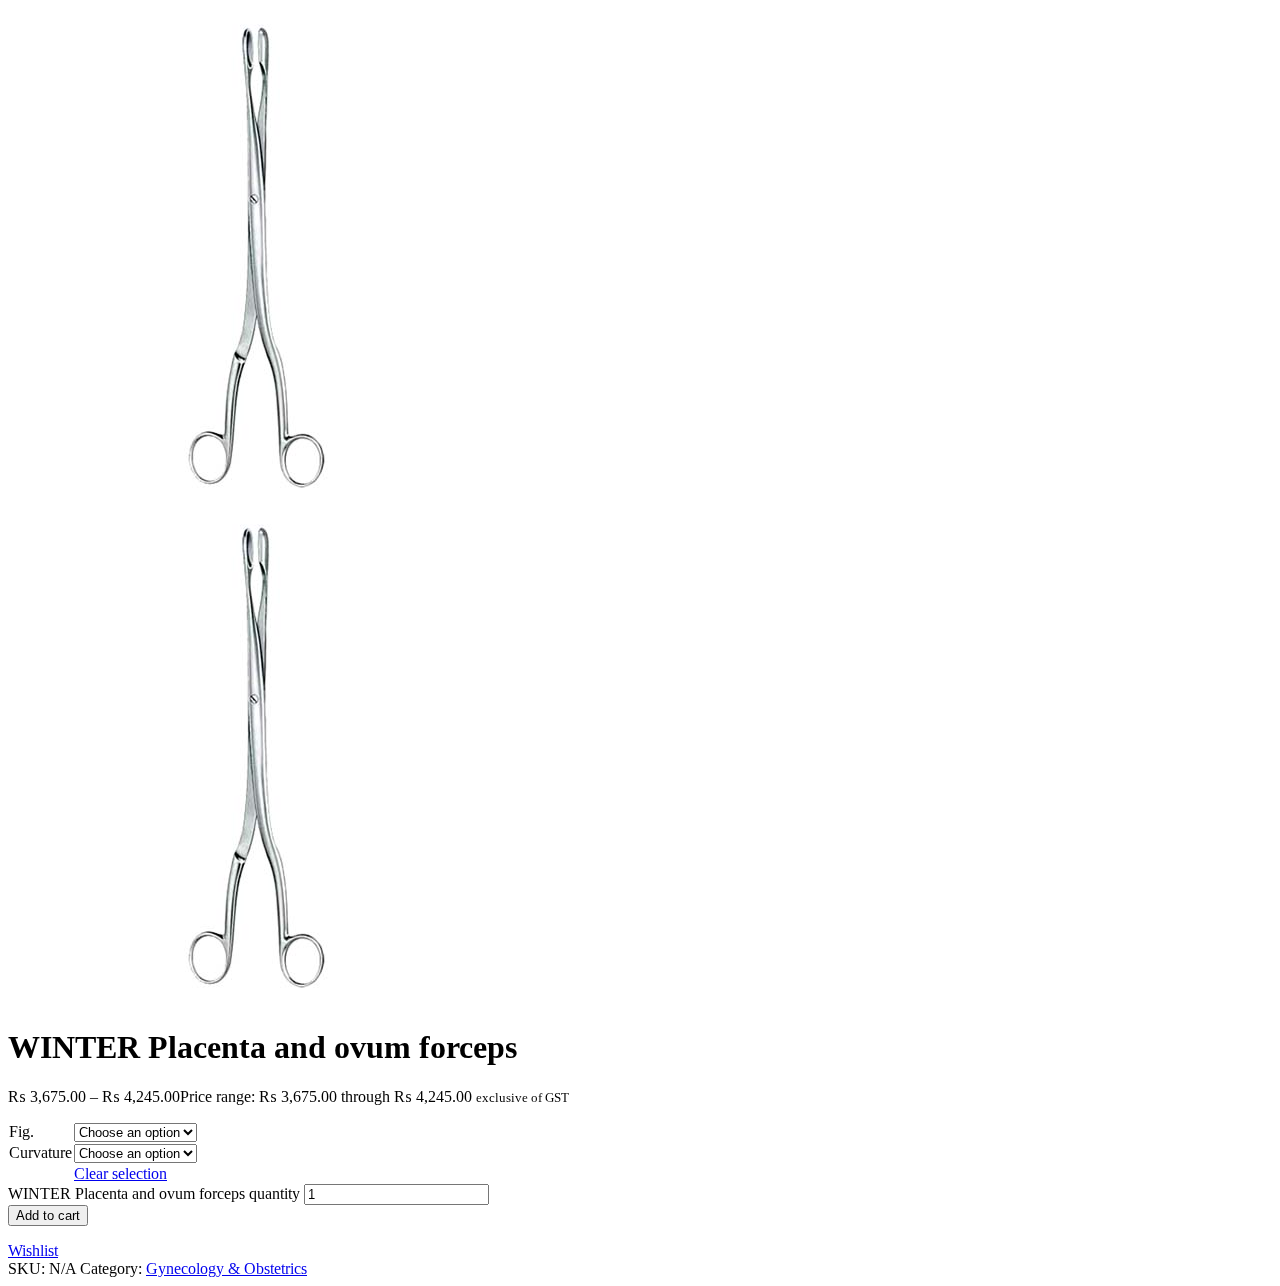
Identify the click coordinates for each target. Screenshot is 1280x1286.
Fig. (21, 1131)
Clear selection (120, 1173)
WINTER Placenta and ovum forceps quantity (154, 1193)
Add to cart (48, 1215)
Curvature (40, 1152)
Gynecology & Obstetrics (226, 1268)
